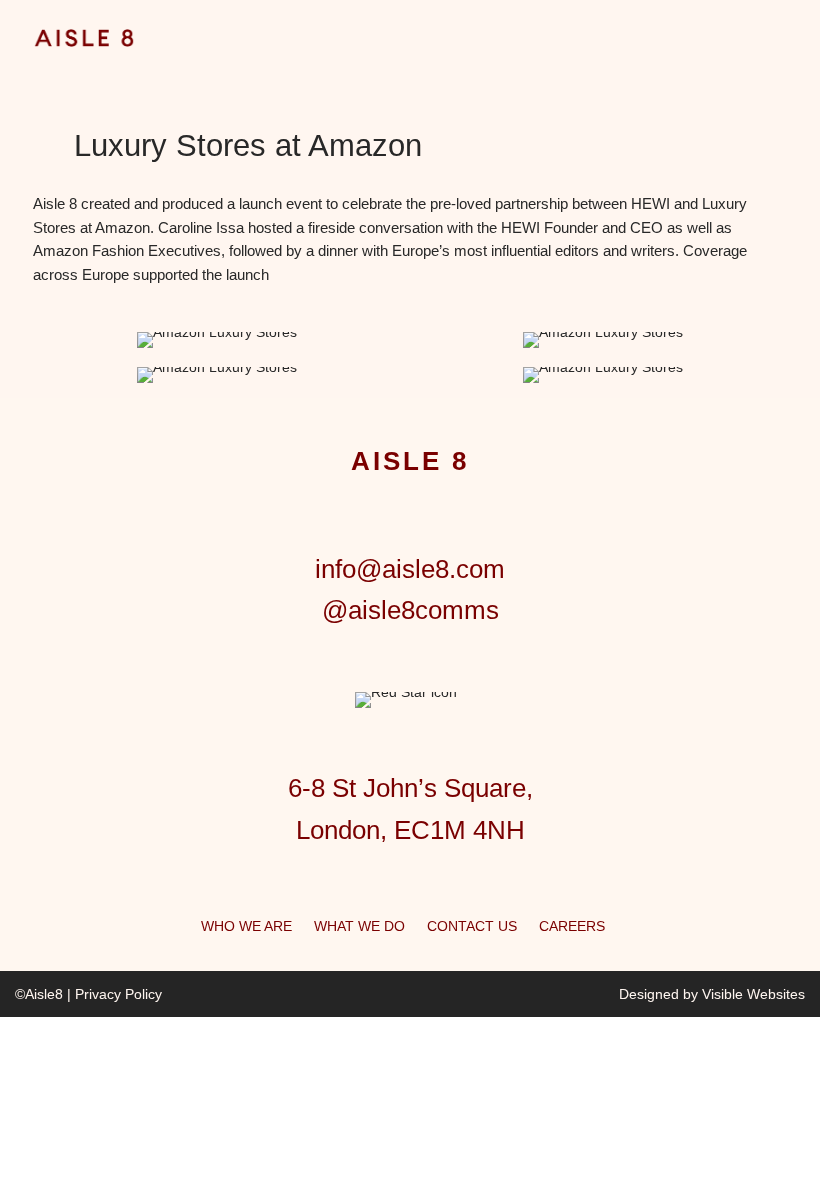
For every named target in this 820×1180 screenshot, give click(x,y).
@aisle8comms (410, 610)
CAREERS (572, 925)
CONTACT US (472, 925)
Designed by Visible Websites (712, 994)
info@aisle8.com (410, 569)
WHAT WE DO (359, 925)
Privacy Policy (118, 994)
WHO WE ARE (246, 925)
